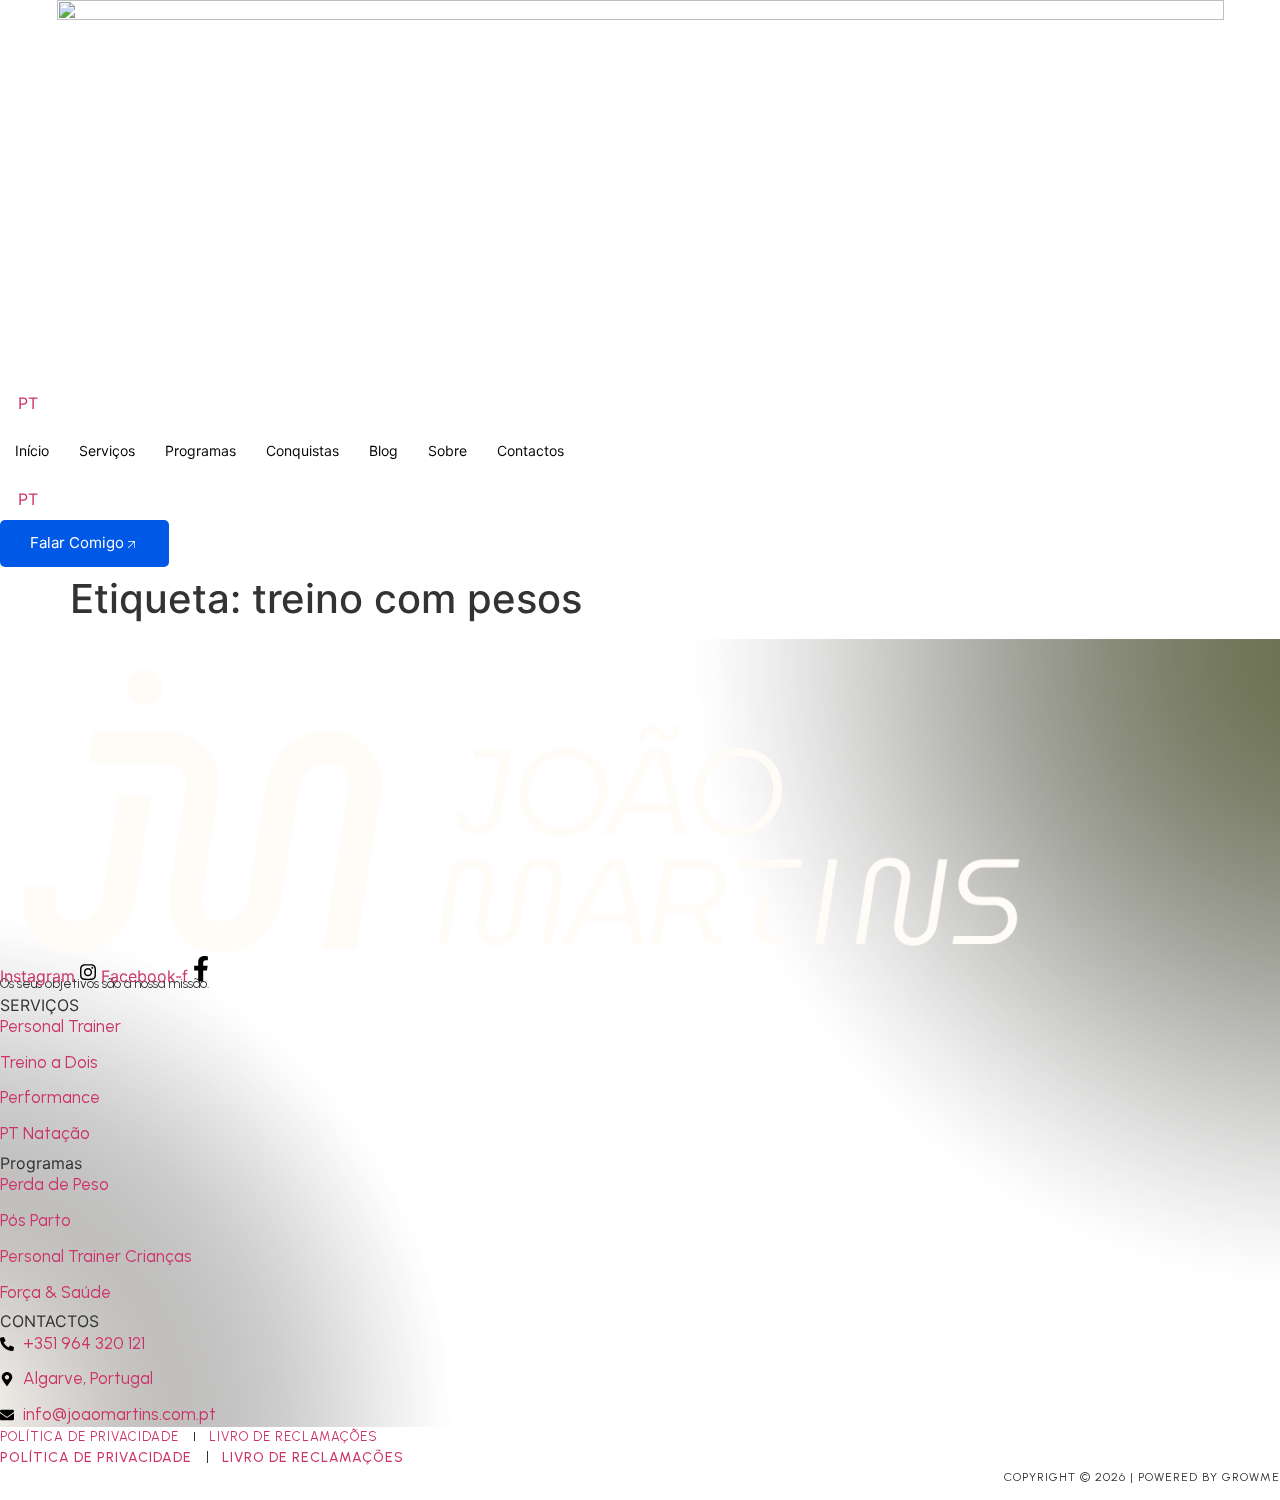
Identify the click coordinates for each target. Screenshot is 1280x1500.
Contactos (530, 450)
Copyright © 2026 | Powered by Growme (1142, 1477)
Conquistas (302, 450)
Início (32, 450)
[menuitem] (28, 402)
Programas (200, 450)
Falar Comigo (77, 542)
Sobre (447, 450)
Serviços (107, 450)
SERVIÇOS (39, 1005)
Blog (383, 450)
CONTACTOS (49, 1321)
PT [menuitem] (28, 403)
